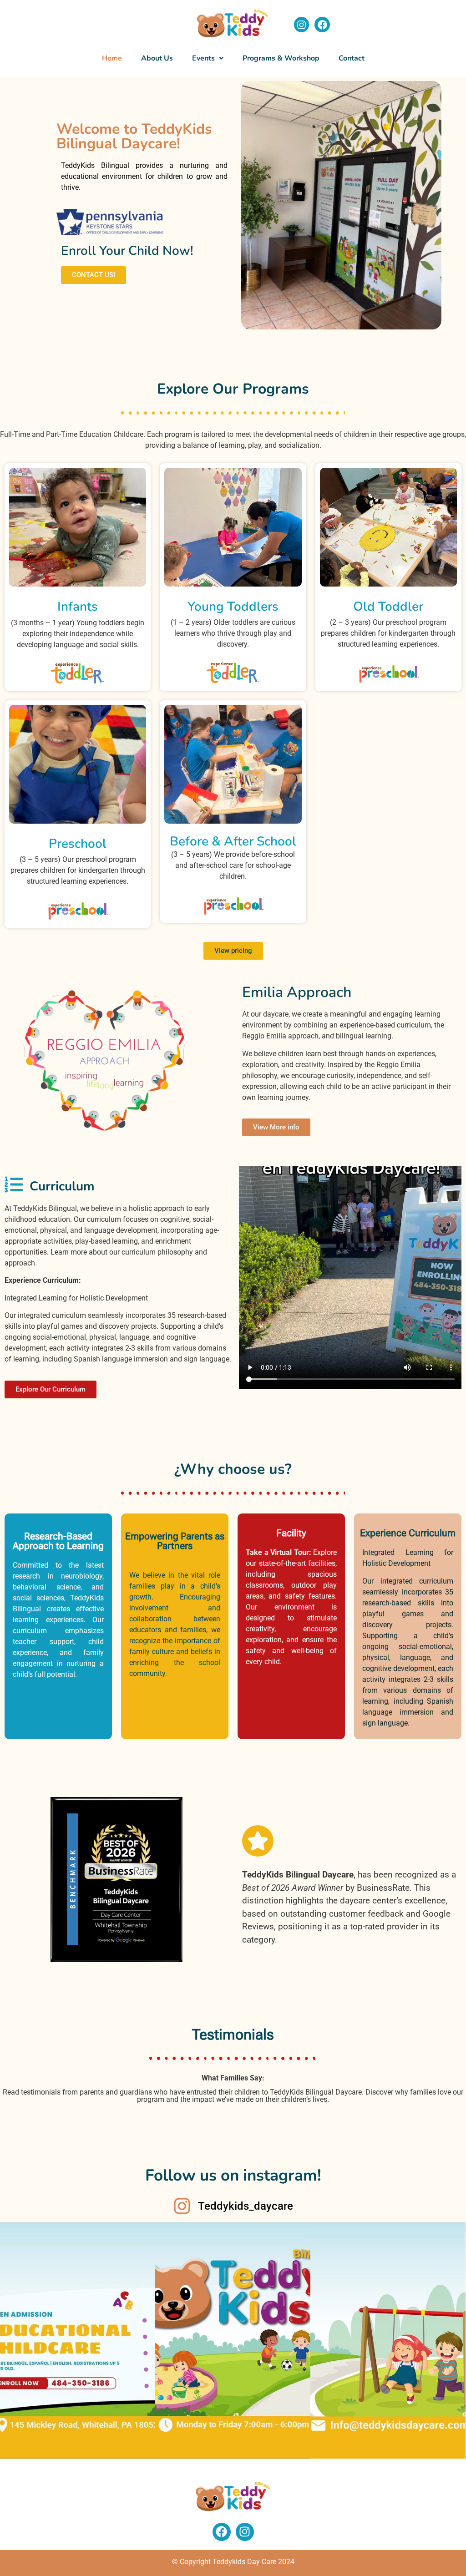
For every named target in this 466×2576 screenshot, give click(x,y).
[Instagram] (302, 25)
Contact (352, 58)
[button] (208, 58)
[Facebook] (322, 25)
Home (112, 58)
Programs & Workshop (281, 58)
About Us (157, 58)
